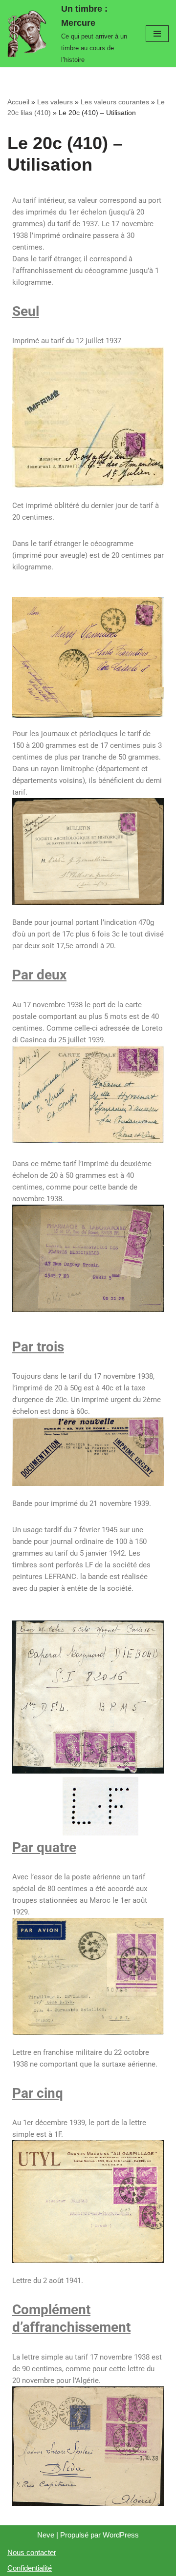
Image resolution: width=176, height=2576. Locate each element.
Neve (46, 2535)
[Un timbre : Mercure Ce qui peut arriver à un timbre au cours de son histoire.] (29, 34)
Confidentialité (30, 2568)
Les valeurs (55, 102)
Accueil (18, 102)
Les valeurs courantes (115, 102)
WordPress (121, 2535)
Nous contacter (32, 2552)
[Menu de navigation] (157, 34)
